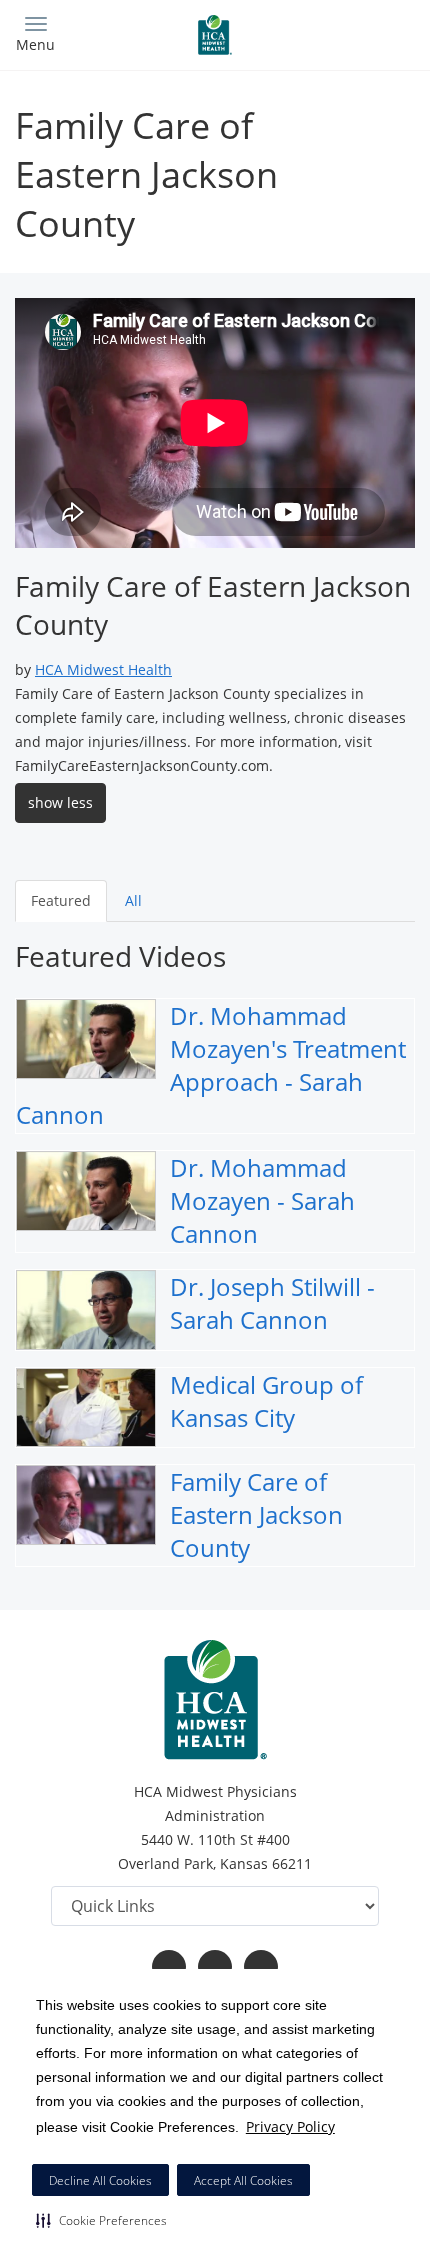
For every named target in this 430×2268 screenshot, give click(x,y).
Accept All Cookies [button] (243, 2180)
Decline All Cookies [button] (100, 2180)
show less (60, 802)
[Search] (365, 32)
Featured (61, 900)
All (133, 900)
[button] (101, 2220)
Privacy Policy (290, 2126)
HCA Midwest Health (103, 669)
